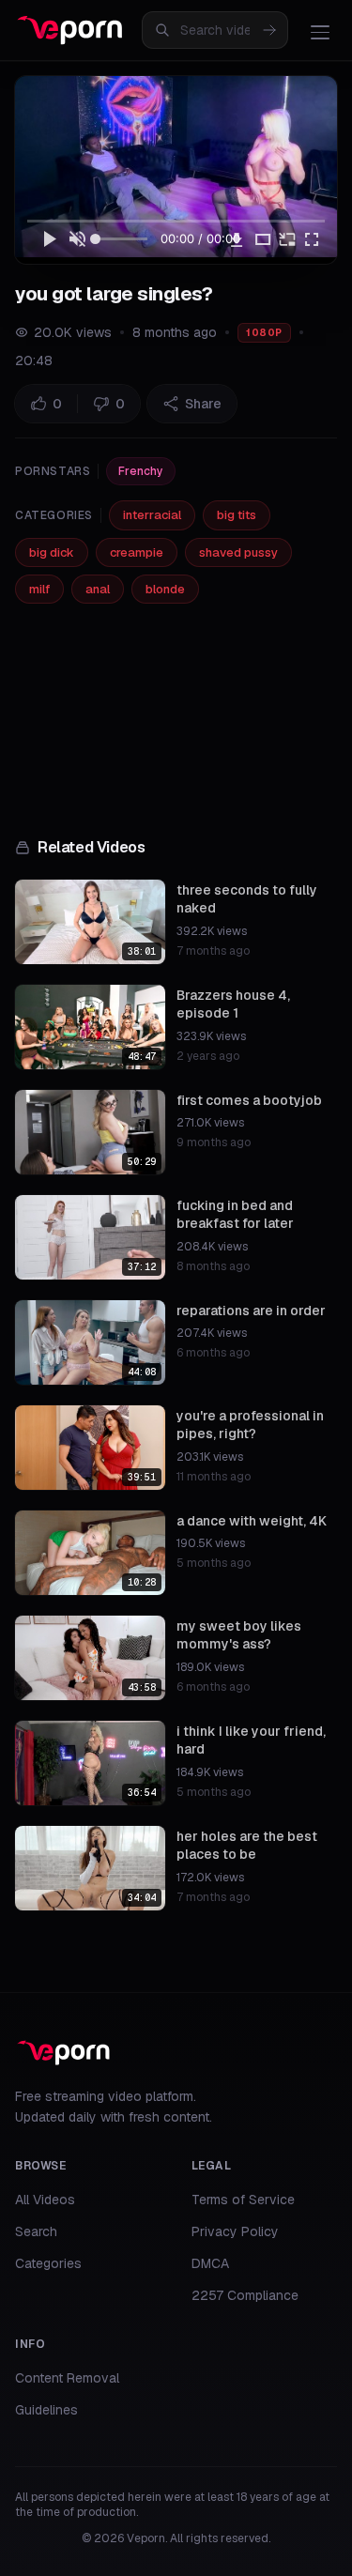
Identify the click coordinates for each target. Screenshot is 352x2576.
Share (203, 404)
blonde (165, 589)
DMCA (210, 2263)
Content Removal (67, 2378)
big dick (52, 552)
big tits (237, 515)
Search (36, 2231)
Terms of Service (243, 2200)
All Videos (45, 2200)
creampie (137, 552)
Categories (48, 2263)
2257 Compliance (245, 2295)
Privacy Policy (235, 2231)
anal (98, 589)
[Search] (269, 30)
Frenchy (141, 471)
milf (39, 589)
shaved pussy (238, 552)
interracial (152, 515)
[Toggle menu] (320, 32)
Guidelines (46, 2410)
